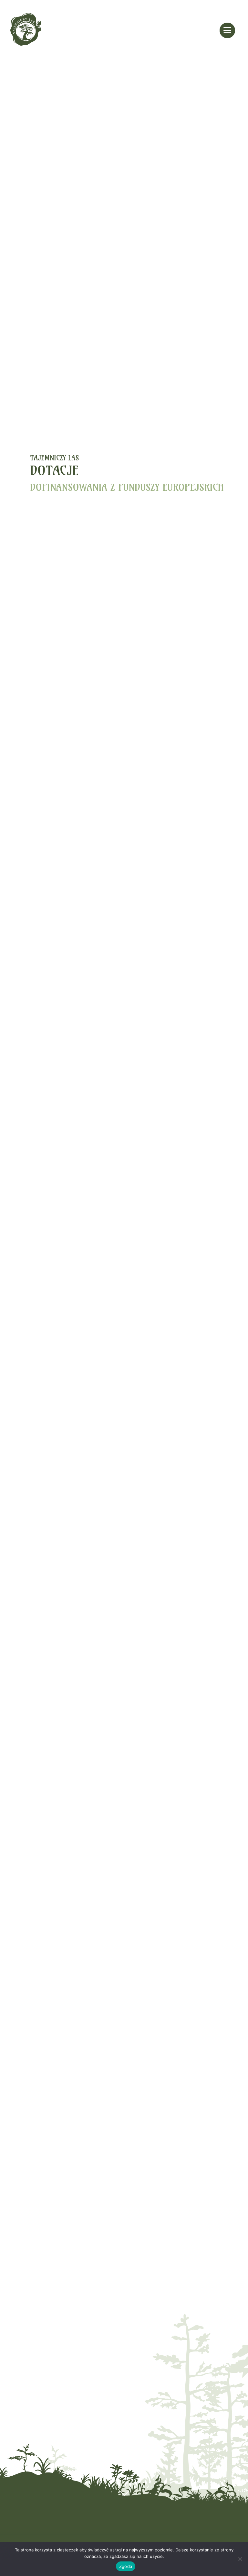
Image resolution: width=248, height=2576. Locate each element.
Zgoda (126, 2566)
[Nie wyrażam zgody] (240, 2559)
